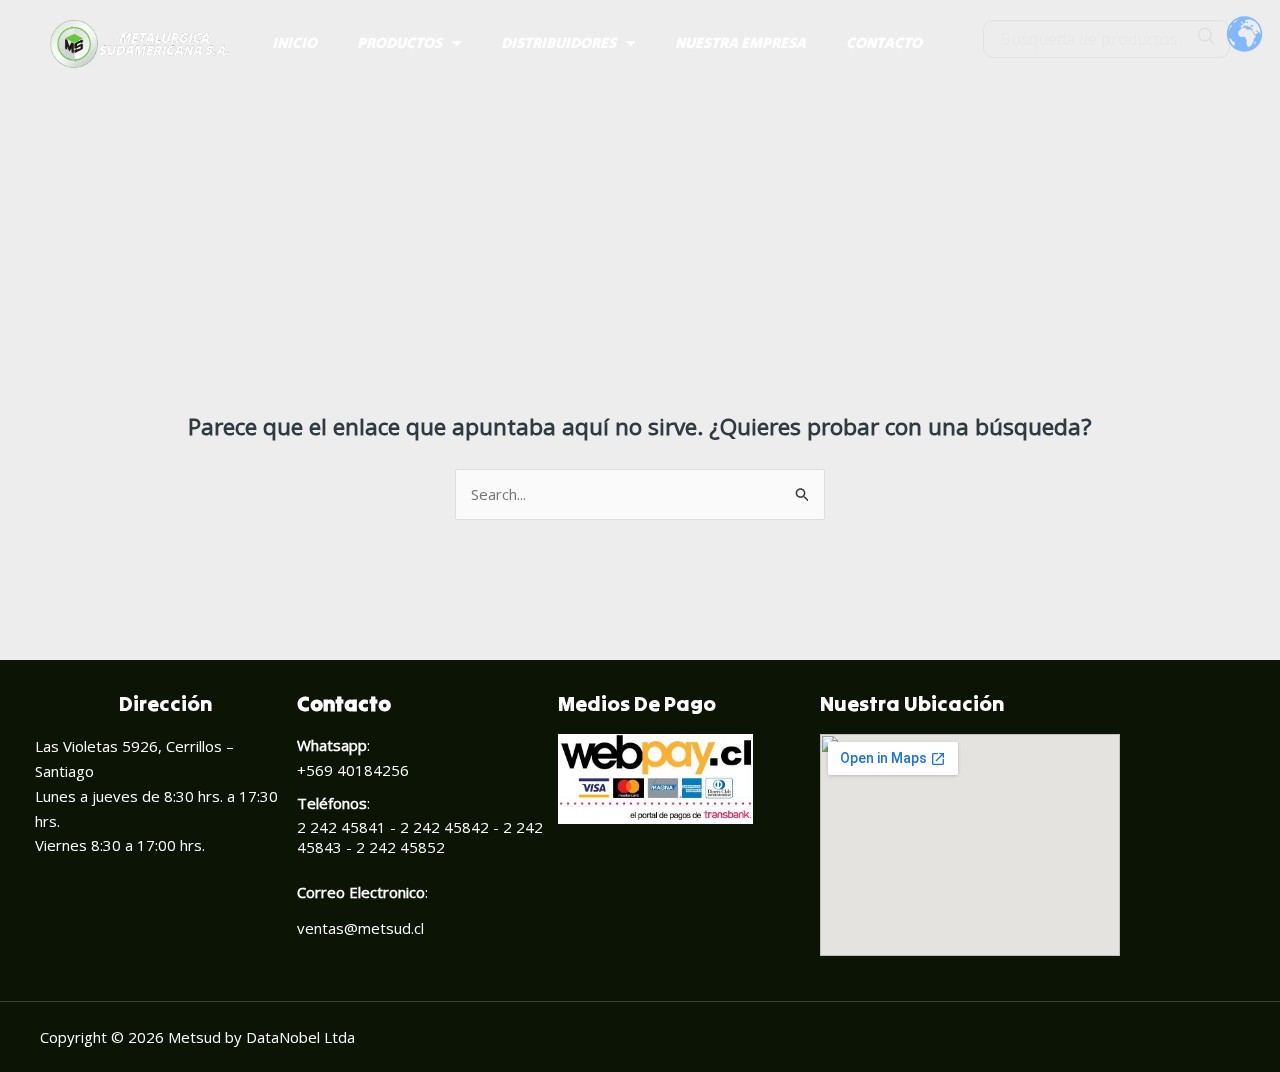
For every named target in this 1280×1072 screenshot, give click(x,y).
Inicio (294, 42)
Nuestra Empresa (740, 42)
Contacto (884, 42)
